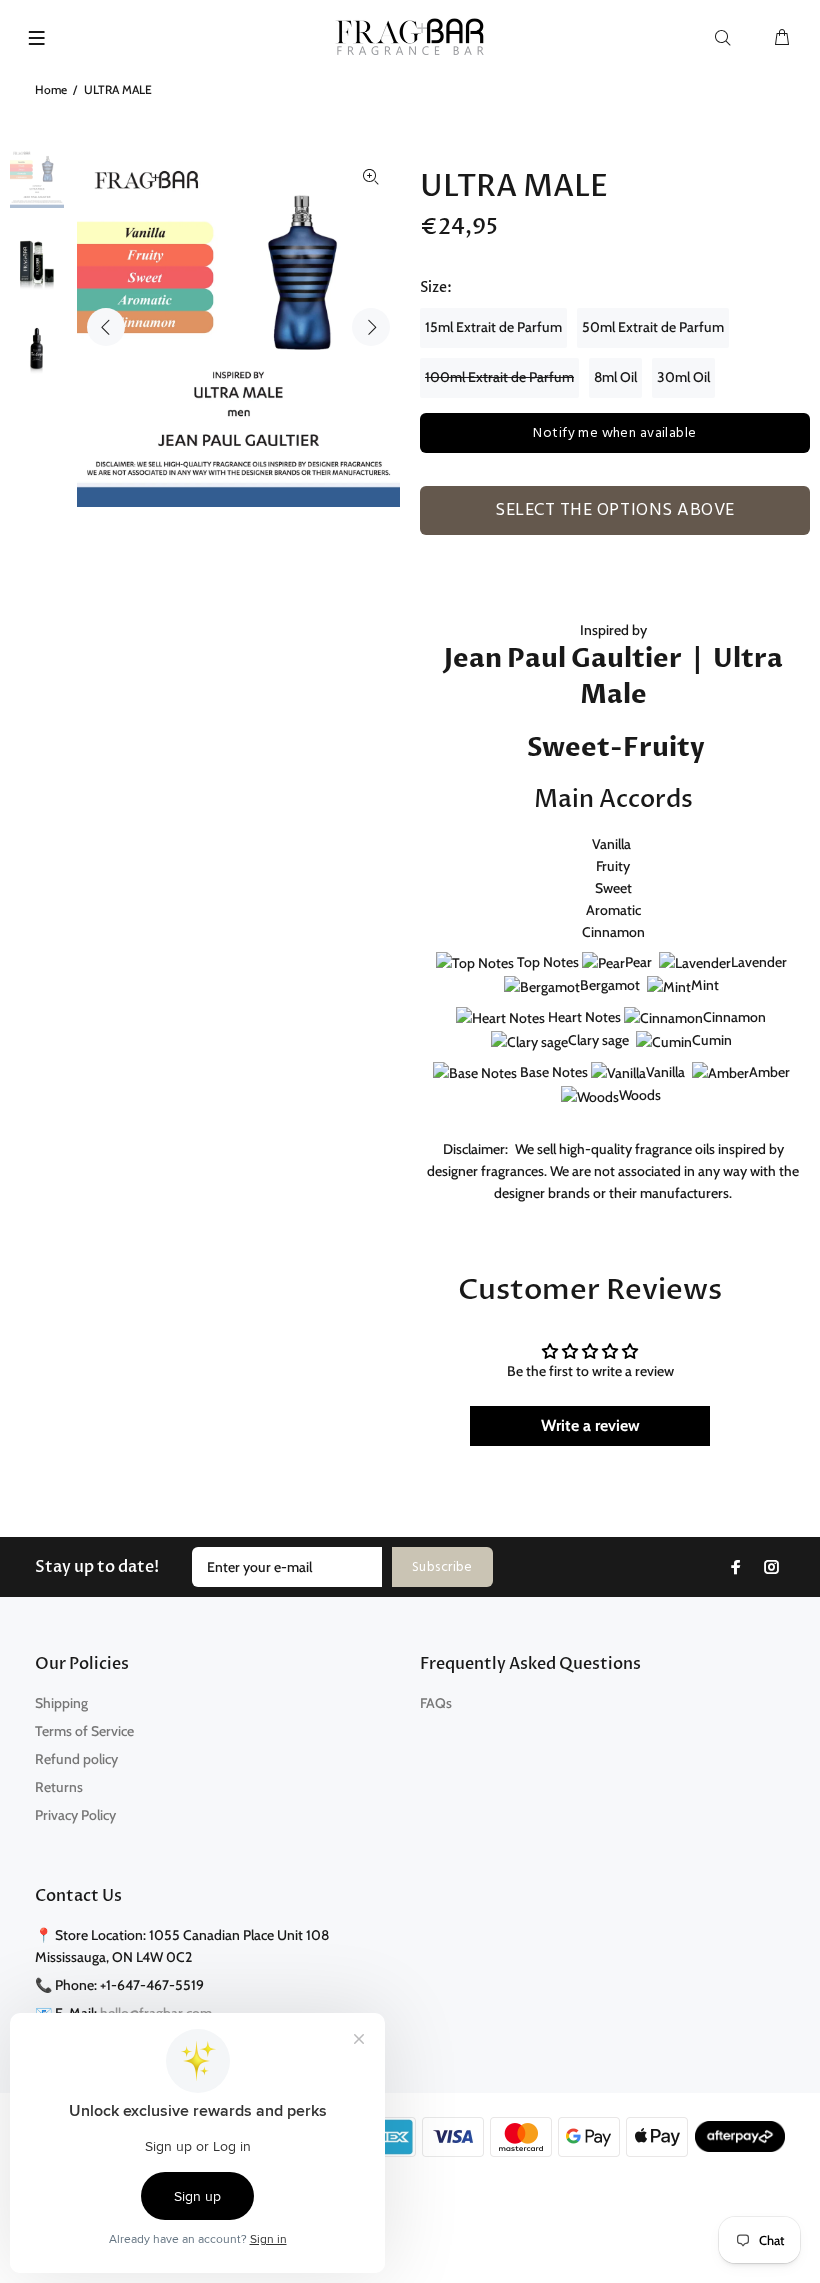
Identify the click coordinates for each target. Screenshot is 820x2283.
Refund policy (76, 1759)
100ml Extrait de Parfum (499, 377)
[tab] (429, 546)
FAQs (436, 1703)
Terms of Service (84, 1731)
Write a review (590, 1425)
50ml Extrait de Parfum (653, 327)
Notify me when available (614, 433)
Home (51, 89)
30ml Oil (683, 377)
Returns (59, 1787)
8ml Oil (615, 377)
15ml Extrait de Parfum (493, 327)
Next (371, 327)
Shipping (61, 1703)
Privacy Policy (75, 1815)
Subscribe (442, 1567)
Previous (106, 327)
